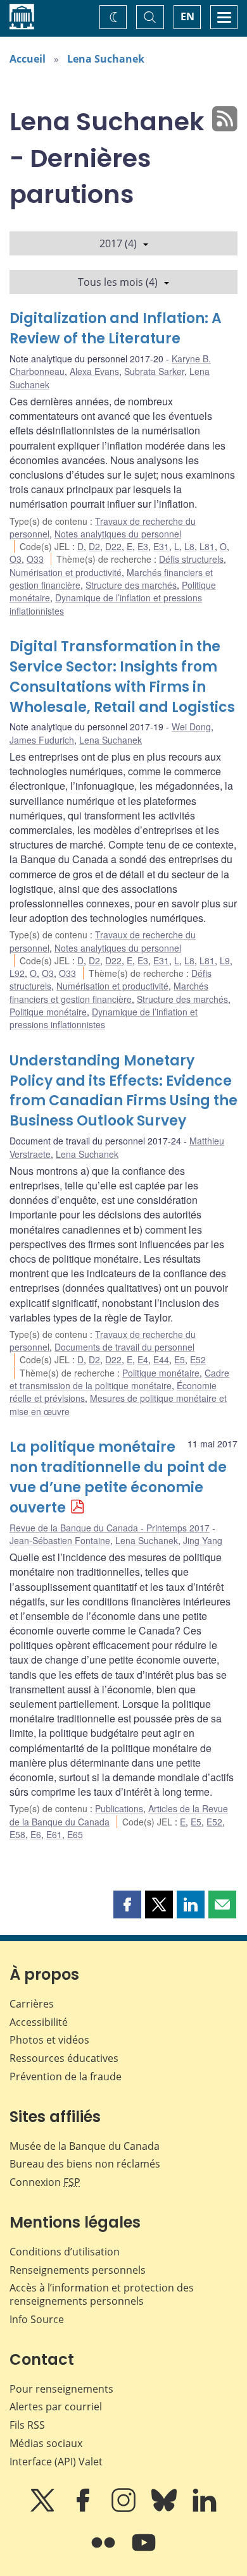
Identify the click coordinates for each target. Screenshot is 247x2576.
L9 (225, 960)
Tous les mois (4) (118, 282)
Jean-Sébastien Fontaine (60, 1540)
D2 (94, 546)
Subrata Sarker (154, 371)
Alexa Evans (94, 371)
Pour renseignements (61, 2389)
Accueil (28, 59)
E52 (198, 1359)
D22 (113, 546)
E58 (17, 1834)
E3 (143, 546)
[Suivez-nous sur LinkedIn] (205, 2509)
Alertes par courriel (56, 2407)
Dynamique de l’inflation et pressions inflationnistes (104, 1018)
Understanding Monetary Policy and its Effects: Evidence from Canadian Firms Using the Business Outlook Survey (123, 1091)
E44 (161, 1359)
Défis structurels (191, 559)
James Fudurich (42, 740)
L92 (17, 973)
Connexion (45, 2182)
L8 (189, 546)
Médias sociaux (46, 2443)
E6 (36, 1834)
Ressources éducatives (64, 2058)
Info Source (37, 2319)
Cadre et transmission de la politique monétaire (119, 1379)
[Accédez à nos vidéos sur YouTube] (144, 2551)
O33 (35, 559)
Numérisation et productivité (66, 572)
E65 (75, 1834)
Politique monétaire (48, 1012)
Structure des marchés (131, 585)
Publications (119, 1808)
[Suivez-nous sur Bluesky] (165, 2509)
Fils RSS (27, 2425)
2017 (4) (118, 243)
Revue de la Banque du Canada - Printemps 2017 (110, 1528)
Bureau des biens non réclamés (85, 2164)
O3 (16, 559)
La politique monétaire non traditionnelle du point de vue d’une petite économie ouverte (118, 1477)
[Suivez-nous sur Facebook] (84, 2509)
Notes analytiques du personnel (118, 534)
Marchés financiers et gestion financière (109, 992)
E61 (54, 1834)
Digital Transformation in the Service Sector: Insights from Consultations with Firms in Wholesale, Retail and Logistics (122, 677)
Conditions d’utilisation (65, 2252)
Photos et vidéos (49, 2040)
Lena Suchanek (106, 59)
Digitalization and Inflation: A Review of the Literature (116, 328)
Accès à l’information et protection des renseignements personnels (102, 2294)
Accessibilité (39, 2022)
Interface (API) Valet (56, 2462)
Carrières (32, 2004)
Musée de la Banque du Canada (85, 2146)
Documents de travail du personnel (124, 1347)
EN (187, 16)
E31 (161, 546)
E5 (180, 1359)
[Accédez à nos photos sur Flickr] (104, 2551)
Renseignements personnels (78, 2270)
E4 (143, 1359)
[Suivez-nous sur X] (44, 2509)
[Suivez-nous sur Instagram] (125, 2509)
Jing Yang (203, 1540)
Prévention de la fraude (66, 2076)
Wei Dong (191, 727)
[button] (127, 1904)
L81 (207, 546)
